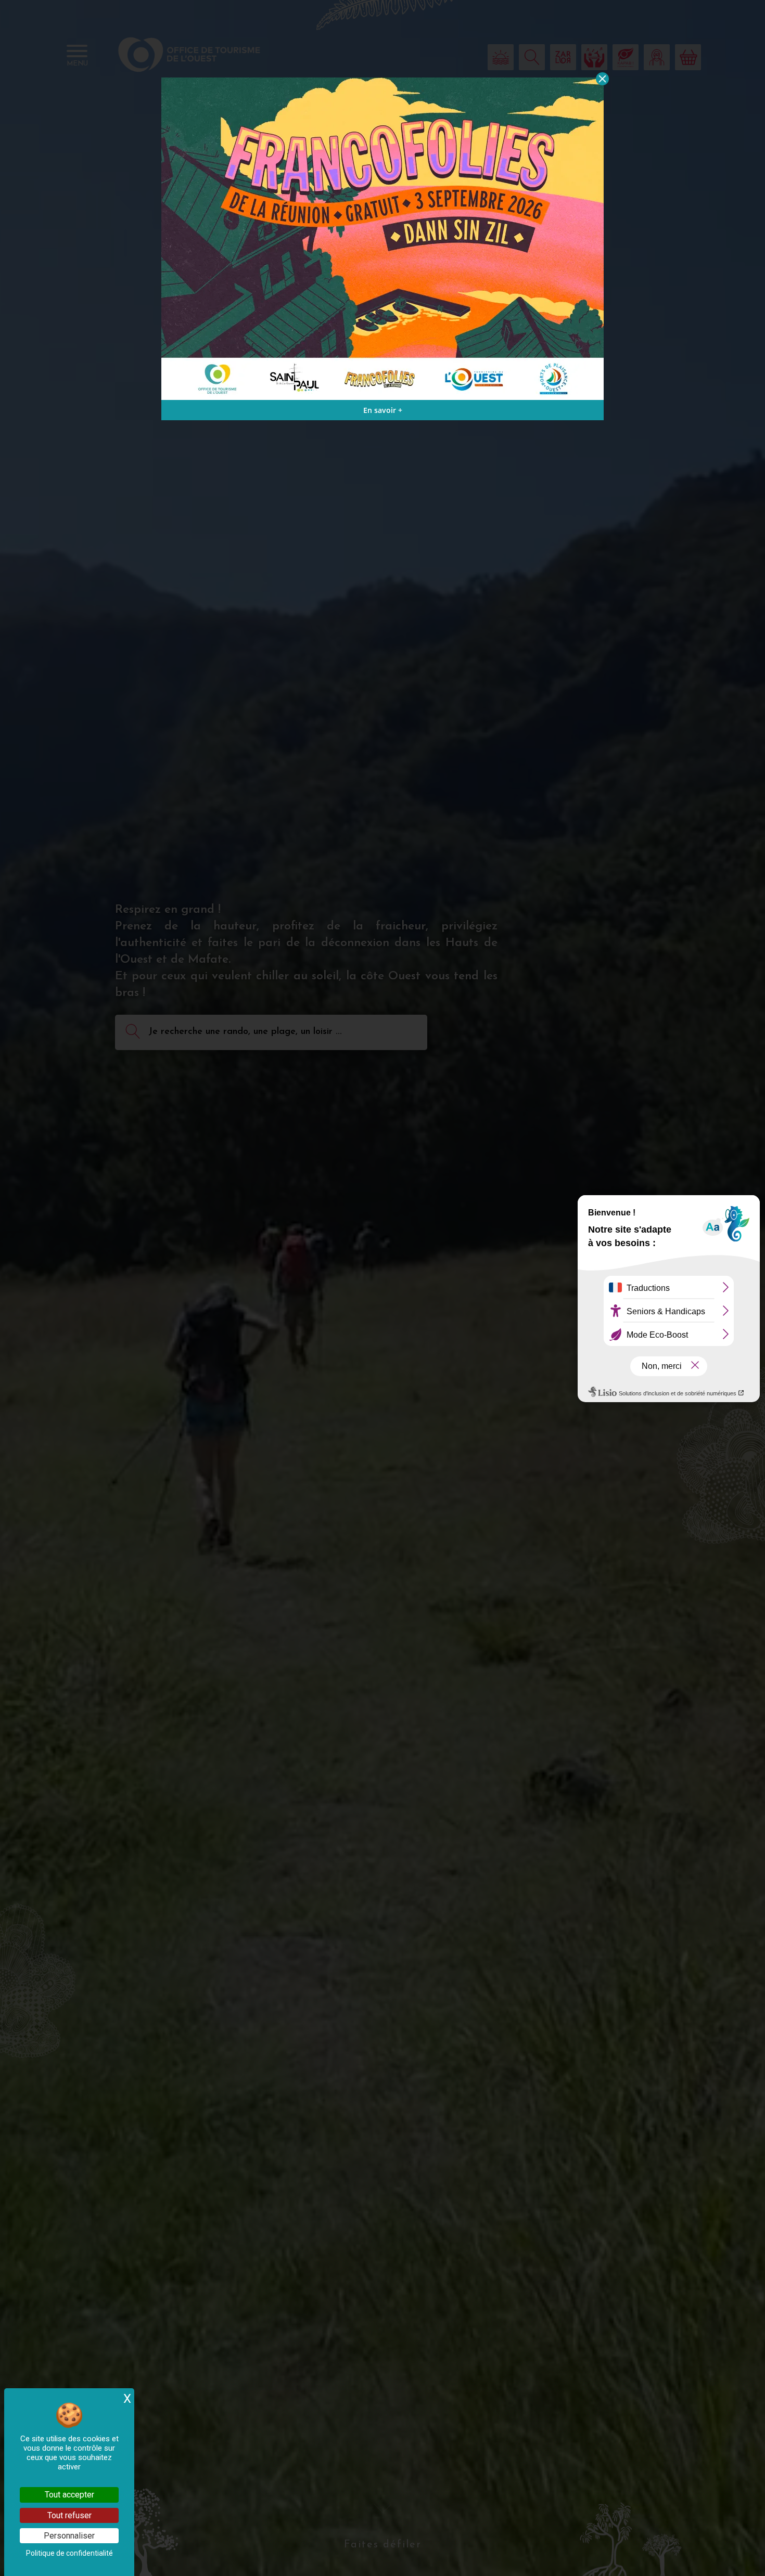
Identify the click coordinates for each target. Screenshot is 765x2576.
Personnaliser (69, 2536)
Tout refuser (69, 2515)
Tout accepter (69, 2495)
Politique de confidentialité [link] (69, 2553)
